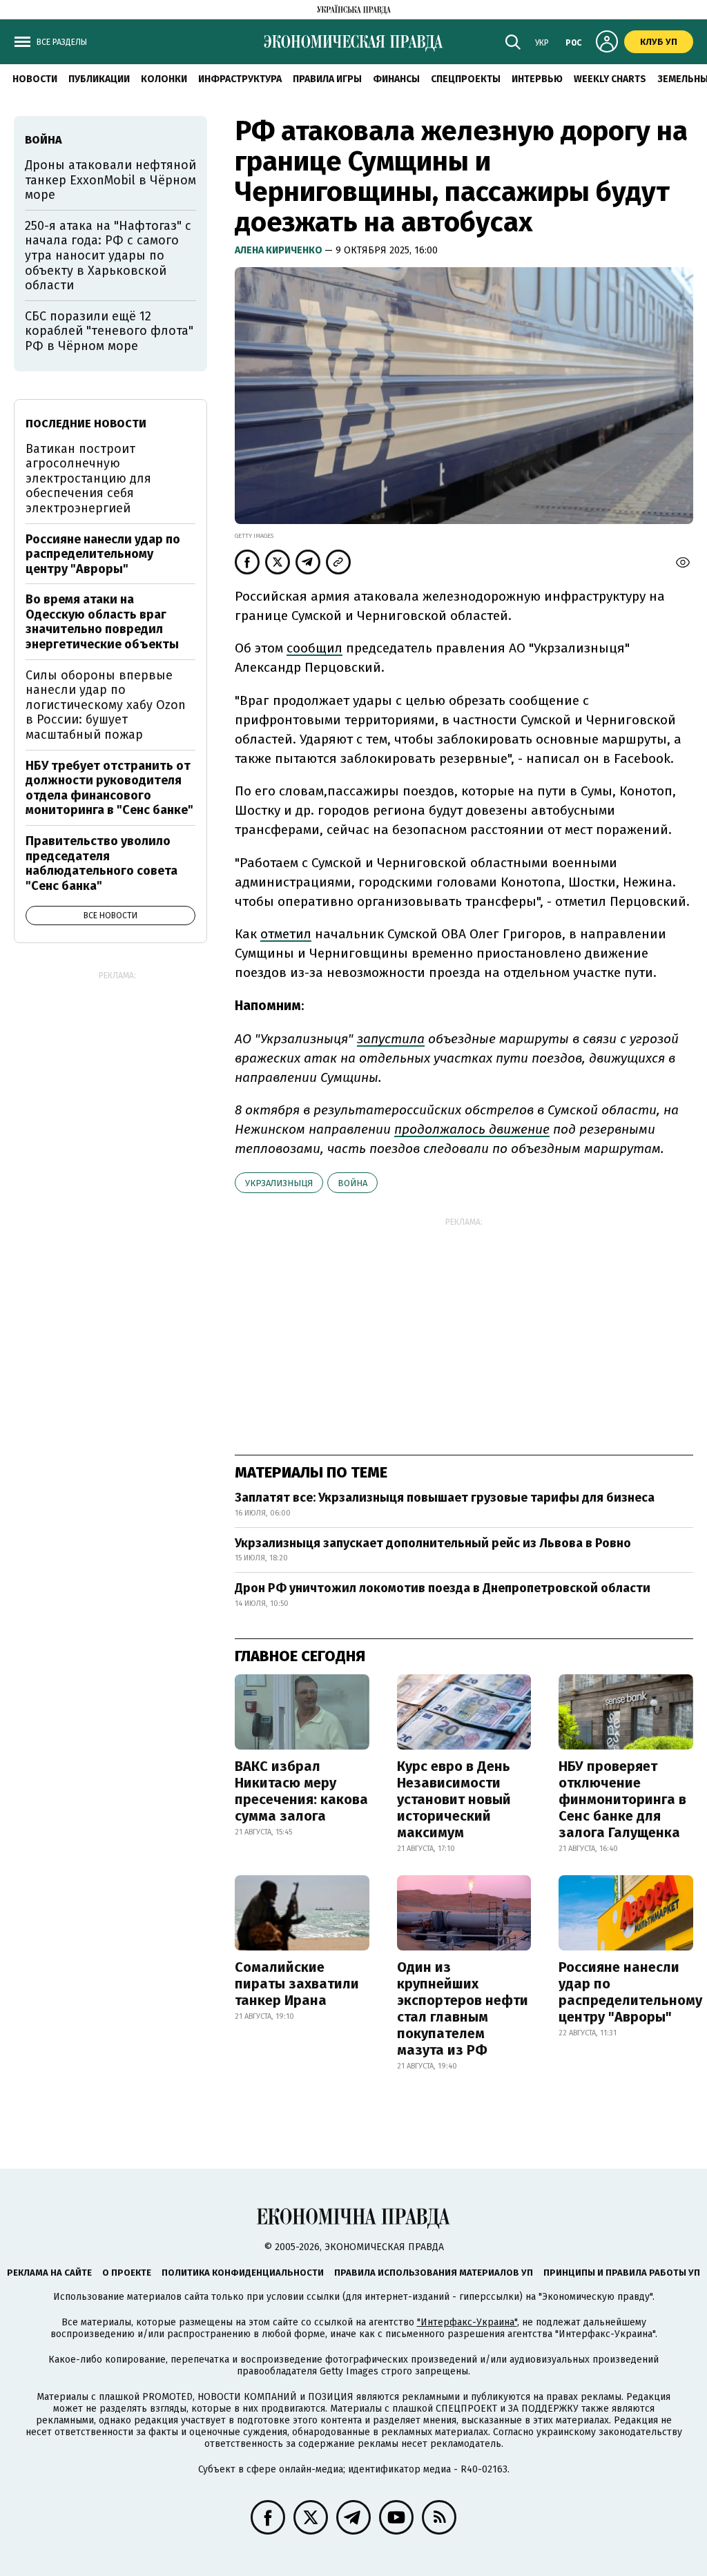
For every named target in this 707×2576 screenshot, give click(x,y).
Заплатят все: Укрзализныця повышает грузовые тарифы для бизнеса (445, 1498)
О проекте (127, 2273)
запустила (391, 1039)
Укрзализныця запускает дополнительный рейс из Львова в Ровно (433, 1543)
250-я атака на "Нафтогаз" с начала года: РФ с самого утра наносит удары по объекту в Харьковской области (108, 255)
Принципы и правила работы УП (622, 2273)
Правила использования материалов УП (434, 2273)
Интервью (537, 79)
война (352, 1183)
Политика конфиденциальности (243, 2273)
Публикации (99, 79)
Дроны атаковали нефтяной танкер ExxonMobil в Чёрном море (110, 180)
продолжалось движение (472, 1129)
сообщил (314, 648)
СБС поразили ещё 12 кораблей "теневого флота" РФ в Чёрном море (109, 331)
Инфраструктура (240, 79)
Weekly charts (610, 79)
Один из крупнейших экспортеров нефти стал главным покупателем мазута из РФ (463, 2008)
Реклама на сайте (49, 2273)
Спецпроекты (466, 79)
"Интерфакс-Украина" (467, 2322)
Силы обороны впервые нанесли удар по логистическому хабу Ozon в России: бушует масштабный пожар (106, 705)
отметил (286, 934)
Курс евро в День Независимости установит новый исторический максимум (454, 1799)
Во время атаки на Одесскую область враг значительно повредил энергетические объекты (102, 622)
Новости (35, 79)
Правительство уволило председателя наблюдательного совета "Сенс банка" (101, 863)
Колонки (164, 79)
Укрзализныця (279, 1183)
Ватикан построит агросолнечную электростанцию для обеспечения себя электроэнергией (88, 478)
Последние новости (86, 424)
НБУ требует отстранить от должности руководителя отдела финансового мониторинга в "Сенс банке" (109, 788)
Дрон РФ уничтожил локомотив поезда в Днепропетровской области (443, 1588)
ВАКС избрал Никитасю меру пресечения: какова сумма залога (301, 1791)
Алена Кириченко (280, 250)
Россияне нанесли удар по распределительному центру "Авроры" (630, 1992)
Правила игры (327, 79)
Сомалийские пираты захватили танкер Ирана (297, 1984)
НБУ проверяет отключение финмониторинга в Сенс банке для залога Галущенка (622, 1799)
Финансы (396, 79)
